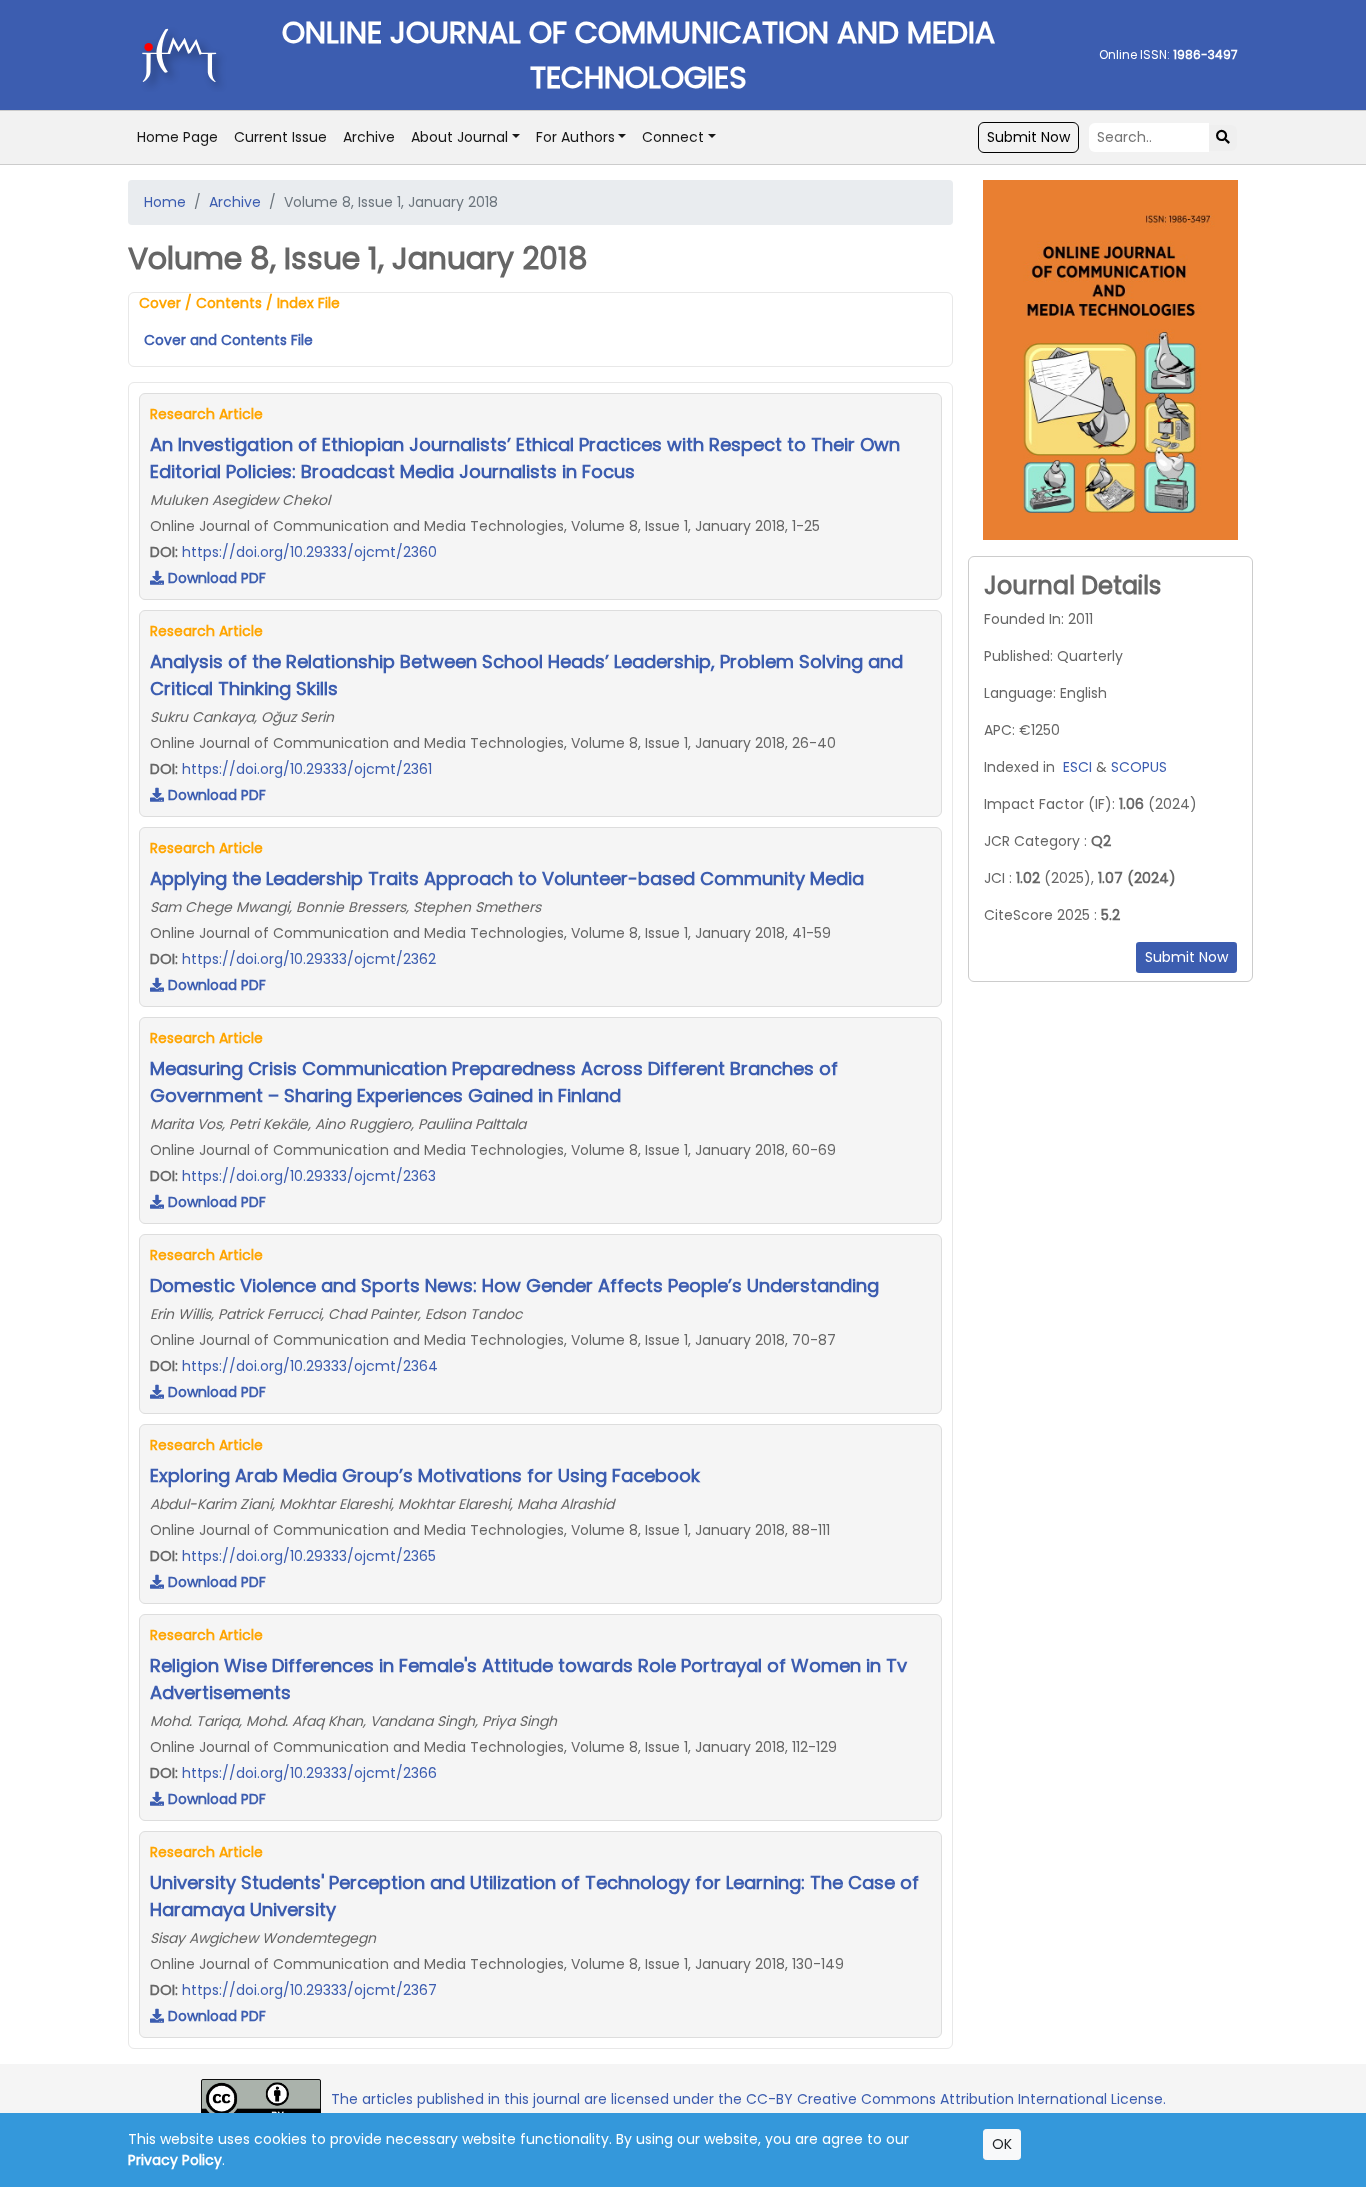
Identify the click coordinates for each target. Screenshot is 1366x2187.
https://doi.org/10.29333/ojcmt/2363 (309, 1176)
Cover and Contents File (228, 340)
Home (165, 202)
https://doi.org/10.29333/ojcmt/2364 (310, 1366)
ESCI (1077, 767)
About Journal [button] (459, 137)
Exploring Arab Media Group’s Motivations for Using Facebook (425, 1475)
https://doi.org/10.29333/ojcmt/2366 (309, 1773)
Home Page (177, 137)
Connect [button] (673, 137)
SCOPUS (1139, 767)
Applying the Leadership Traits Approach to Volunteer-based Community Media (507, 878)
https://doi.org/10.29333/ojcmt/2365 (309, 1556)
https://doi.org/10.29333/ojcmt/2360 (309, 552)
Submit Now (1028, 137)
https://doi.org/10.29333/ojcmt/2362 (309, 959)
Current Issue (280, 137)
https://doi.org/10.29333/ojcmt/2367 (309, 1990)
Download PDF (215, 578)
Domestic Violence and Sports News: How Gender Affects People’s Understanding (514, 1285)
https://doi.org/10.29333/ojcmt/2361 (307, 769)
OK (1002, 2144)
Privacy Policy (175, 2160)
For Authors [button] (575, 137)
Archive (369, 137)
